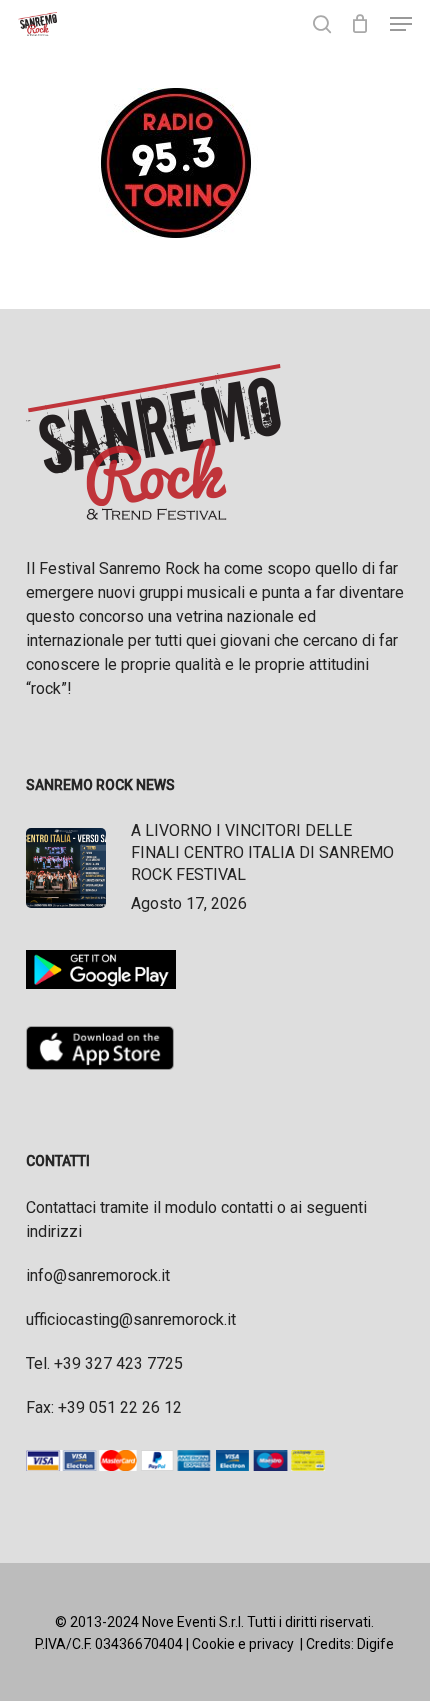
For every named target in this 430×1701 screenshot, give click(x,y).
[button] (401, 24)
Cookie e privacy (243, 1644)
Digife (375, 1644)
